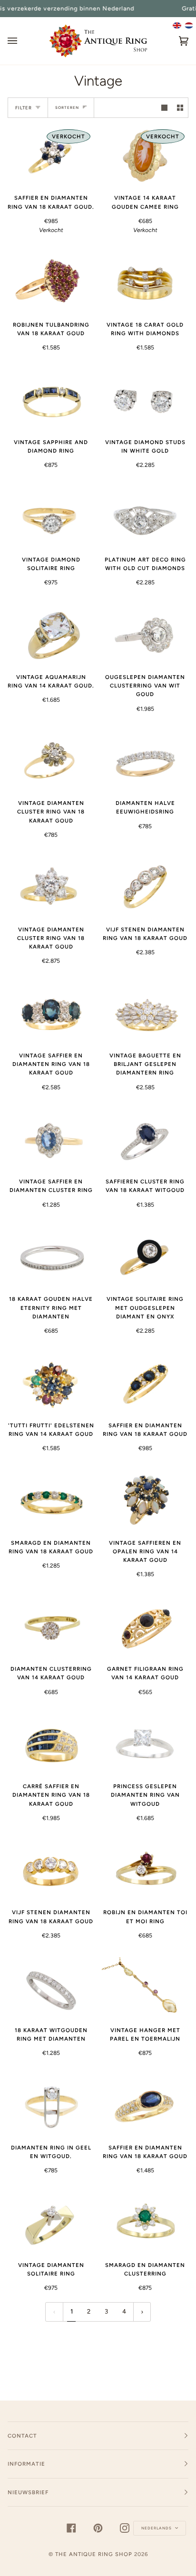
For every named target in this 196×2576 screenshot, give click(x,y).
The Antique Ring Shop (94, 2554)
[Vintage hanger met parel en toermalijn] (145, 1988)
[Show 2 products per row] (180, 108)
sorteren (67, 107)
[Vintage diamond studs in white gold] (145, 400)
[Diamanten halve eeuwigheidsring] (145, 761)
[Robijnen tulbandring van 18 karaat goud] (51, 282)
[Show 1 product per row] (164, 108)
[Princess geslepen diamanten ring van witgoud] (145, 1744)
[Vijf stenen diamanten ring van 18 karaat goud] (145, 887)
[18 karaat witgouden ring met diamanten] (51, 1988)
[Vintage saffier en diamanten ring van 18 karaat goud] (51, 1013)
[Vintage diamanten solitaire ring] (51, 2223)
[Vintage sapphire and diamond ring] (51, 400)
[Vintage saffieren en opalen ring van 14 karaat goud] (145, 1500)
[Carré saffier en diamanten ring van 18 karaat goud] (51, 1744)
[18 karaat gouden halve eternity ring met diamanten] (51, 1257)
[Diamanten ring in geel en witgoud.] (51, 2105)
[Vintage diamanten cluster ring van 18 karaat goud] (51, 761)
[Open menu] (22, 41)
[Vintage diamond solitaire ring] (51, 517)
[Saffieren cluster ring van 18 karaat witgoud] (145, 1139)
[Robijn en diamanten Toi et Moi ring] (145, 1870)
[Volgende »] (142, 2312)
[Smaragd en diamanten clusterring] (145, 2223)
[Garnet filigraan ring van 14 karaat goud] (145, 1627)
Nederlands (157, 2528)
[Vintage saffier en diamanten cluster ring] (51, 1139)
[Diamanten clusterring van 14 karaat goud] (51, 1627)
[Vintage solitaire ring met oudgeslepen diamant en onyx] (145, 1257)
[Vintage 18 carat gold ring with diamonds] (145, 282)
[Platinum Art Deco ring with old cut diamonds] (145, 517)
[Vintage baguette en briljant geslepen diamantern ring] (145, 1013)
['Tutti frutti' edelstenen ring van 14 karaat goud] (51, 1383)
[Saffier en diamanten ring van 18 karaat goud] (145, 1383)
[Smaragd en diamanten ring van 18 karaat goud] (51, 1500)
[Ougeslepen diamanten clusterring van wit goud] (145, 635)
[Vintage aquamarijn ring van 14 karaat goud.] (51, 635)
